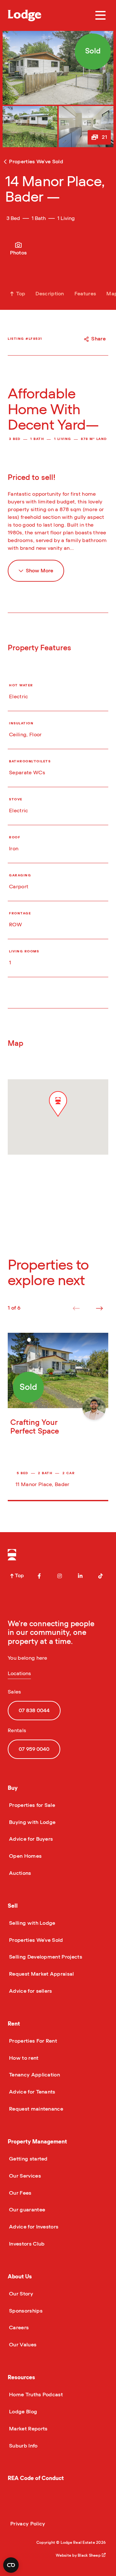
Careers (18, 2328)
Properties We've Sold (35, 1940)
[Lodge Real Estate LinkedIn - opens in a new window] (80, 1576)
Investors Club (26, 2244)
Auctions (19, 1873)
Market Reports (28, 2429)
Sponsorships (25, 2311)
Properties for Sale (31, 1805)
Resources (21, 2377)
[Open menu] (101, 15)
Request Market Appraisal (41, 1974)
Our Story (20, 2294)
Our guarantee (26, 2210)
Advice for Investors (33, 2227)
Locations (19, 1674)
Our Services (24, 2176)
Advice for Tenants (32, 2092)
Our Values (22, 2345)
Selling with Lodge (32, 1923)
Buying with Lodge (32, 1822)
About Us (20, 2277)
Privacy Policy (28, 2524)
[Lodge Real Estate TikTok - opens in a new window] (101, 1576)
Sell (13, 1906)
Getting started (28, 2159)
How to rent (23, 2058)
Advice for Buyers (30, 1839)
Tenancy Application (34, 2075)
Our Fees (20, 2193)
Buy (13, 1788)
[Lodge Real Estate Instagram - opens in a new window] (60, 1576)
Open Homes (25, 1856)
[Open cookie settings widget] (11, 2565)
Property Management (37, 2142)
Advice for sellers (30, 1991)
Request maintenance (35, 2109)
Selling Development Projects (45, 1957)
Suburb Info (23, 2446)
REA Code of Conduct (36, 2478)
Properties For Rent (32, 2041)
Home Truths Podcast (35, 2395)
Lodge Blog (22, 2412)
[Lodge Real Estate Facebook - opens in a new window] (39, 1576)
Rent (14, 2024)
